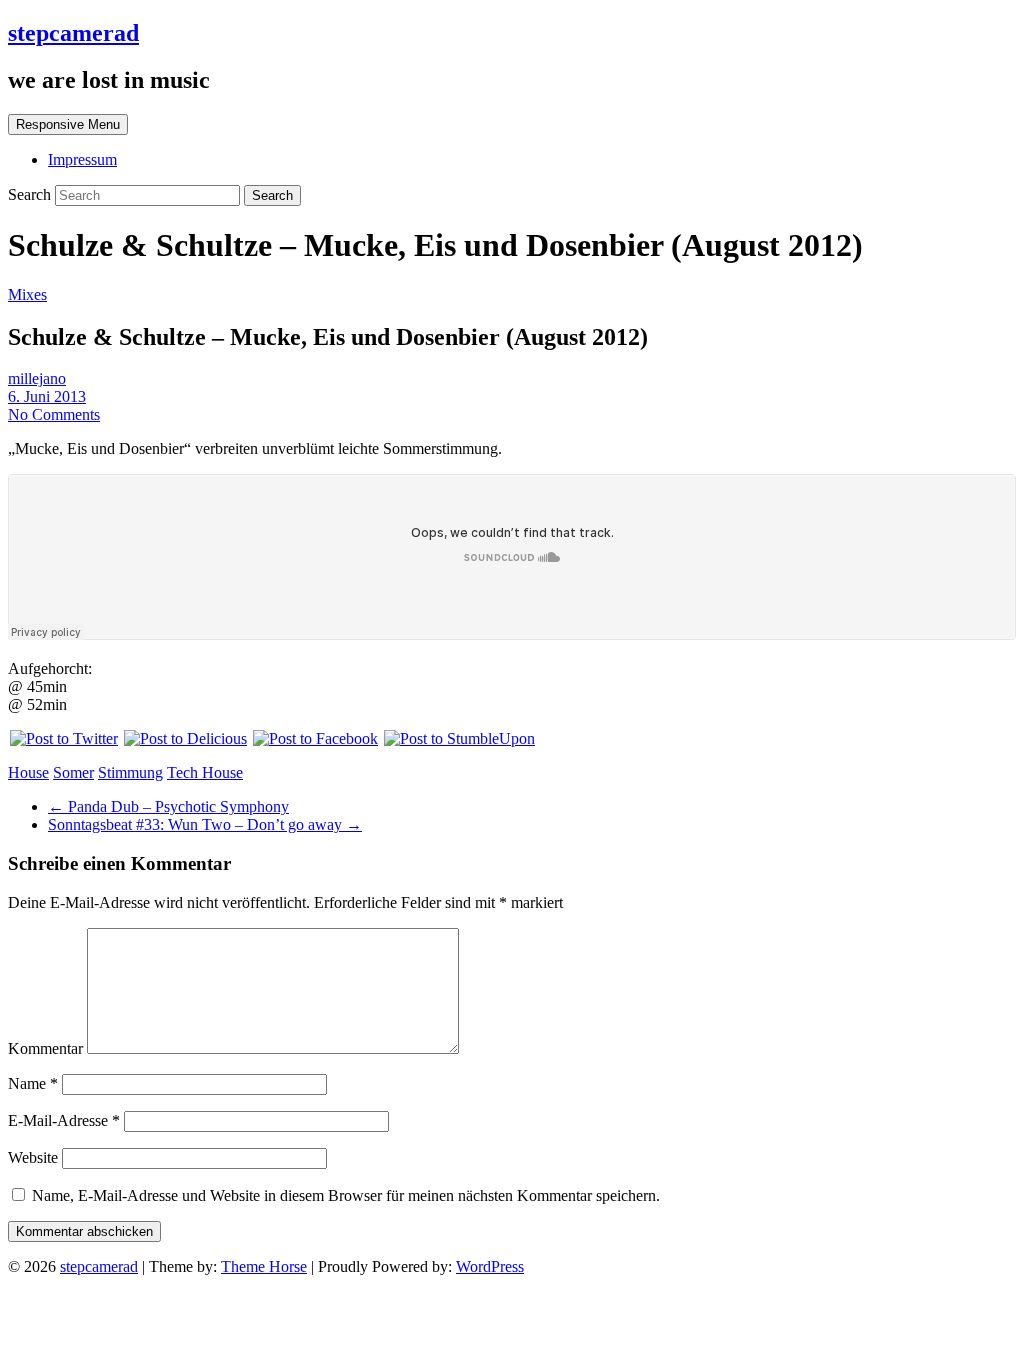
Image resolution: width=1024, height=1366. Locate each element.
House (28, 772)
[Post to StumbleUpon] (458, 738)
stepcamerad (73, 33)
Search (31, 194)
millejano (37, 378)
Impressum (82, 159)
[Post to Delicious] (184, 738)
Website (33, 1157)
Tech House (205, 772)
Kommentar (45, 1048)
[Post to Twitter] (63, 738)
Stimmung (130, 772)
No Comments (54, 414)
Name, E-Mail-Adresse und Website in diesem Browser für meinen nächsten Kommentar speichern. (346, 1195)
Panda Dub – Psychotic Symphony (168, 806)
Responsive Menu (68, 124)
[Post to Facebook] (314, 738)
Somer (73, 772)
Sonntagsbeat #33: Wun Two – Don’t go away (205, 824)
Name (33, 1083)
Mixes (27, 294)
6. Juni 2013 (47, 396)
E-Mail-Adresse (64, 1120)
